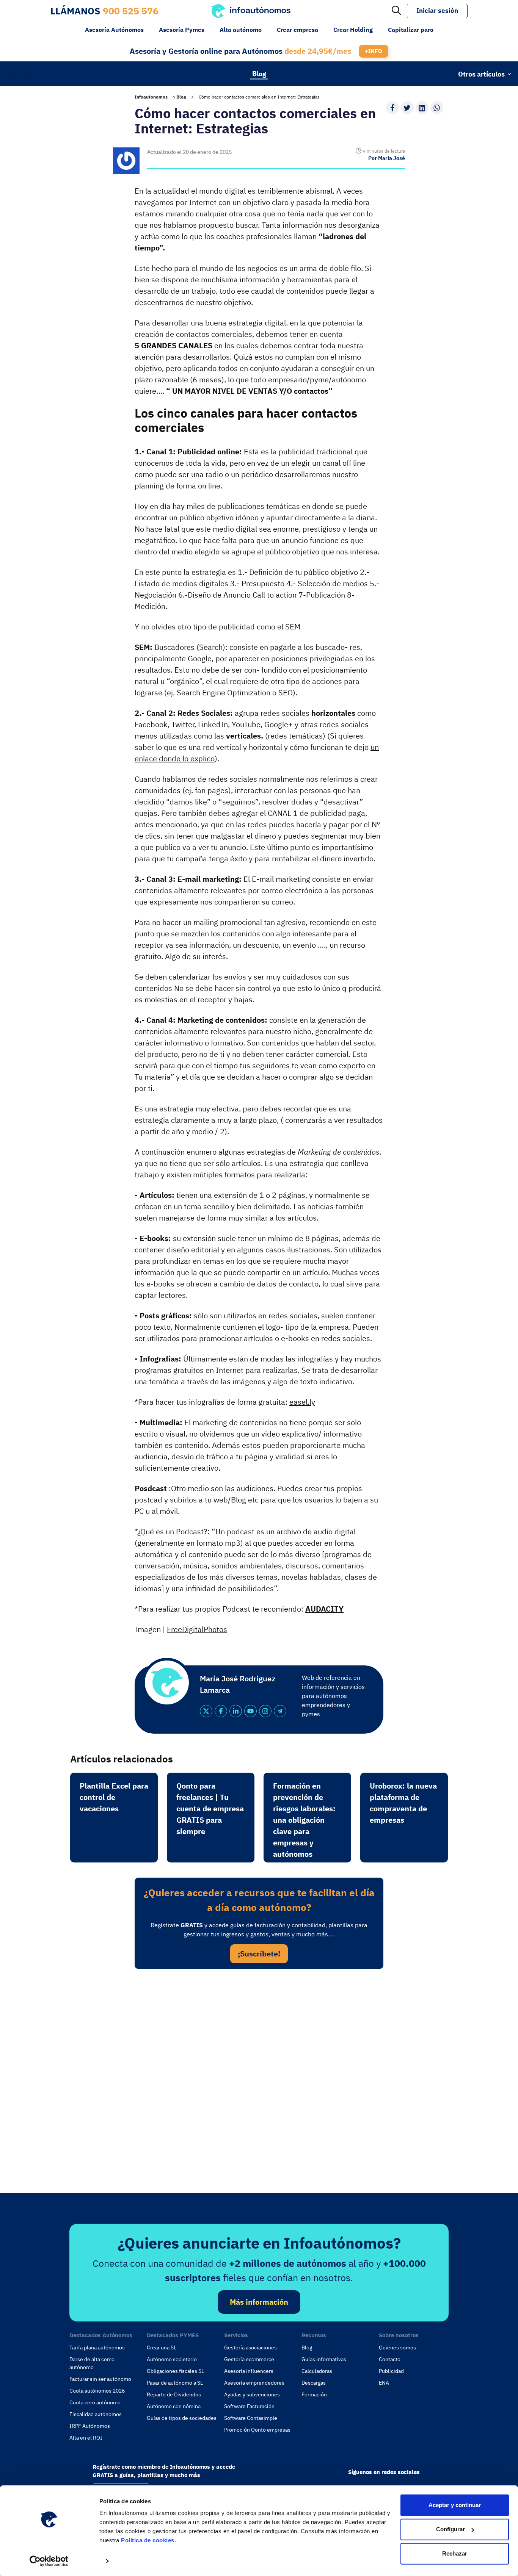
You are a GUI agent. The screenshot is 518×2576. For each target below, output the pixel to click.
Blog (259, 73)
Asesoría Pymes (182, 30)
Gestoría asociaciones (250, 2348)
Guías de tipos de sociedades (182, 2418)
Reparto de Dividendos (174, 2394)
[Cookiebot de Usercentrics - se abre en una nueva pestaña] (49, 2561)
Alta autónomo (241, 30)
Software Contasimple (251, 2418)
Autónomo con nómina (174, 2406)
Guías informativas (324, 2359)
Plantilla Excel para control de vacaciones (114, 1797)
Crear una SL (162, 2348)
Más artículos (30, 74)
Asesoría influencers (249, 2371)
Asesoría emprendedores (254, 2383)
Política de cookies (148, 2540)
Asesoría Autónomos (114, 30)
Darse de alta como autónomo (92, 2363)
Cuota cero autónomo (95, 2402)
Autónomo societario (172, 2359)
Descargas (314, 2383)
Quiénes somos (397, 2348)
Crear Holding (353, 30)
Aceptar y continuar (455, 2505)
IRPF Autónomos (90, 2426)
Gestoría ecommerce (249, 2359)
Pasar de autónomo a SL (175, 2383)
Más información (259, 2302)
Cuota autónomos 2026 (97, 2391)
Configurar (451, 2529)
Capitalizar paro (411, 30)
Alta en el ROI (86, 2438)
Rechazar (455, 2553)
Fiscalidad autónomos (96, 2414)
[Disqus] (259, 2079)
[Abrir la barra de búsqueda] (396, 11)
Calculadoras (317, 2371)
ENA (384, 2383)
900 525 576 (131, 11)
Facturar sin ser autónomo (100, 2379)
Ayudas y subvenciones (252, 2394)
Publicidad (391, 2371)
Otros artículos (481, 74)
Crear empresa (297, 30)
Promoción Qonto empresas (257, 2430)
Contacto (390, 2359)
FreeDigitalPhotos (197, 1629)
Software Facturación (249, 2406)
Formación (314, 2394)
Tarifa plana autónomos (97, 2348)
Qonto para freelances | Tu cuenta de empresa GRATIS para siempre (210, 1808)
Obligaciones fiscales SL (175, 2371)
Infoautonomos (151, 97)
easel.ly (302, 1402)
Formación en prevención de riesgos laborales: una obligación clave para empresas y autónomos (304, 1820)
